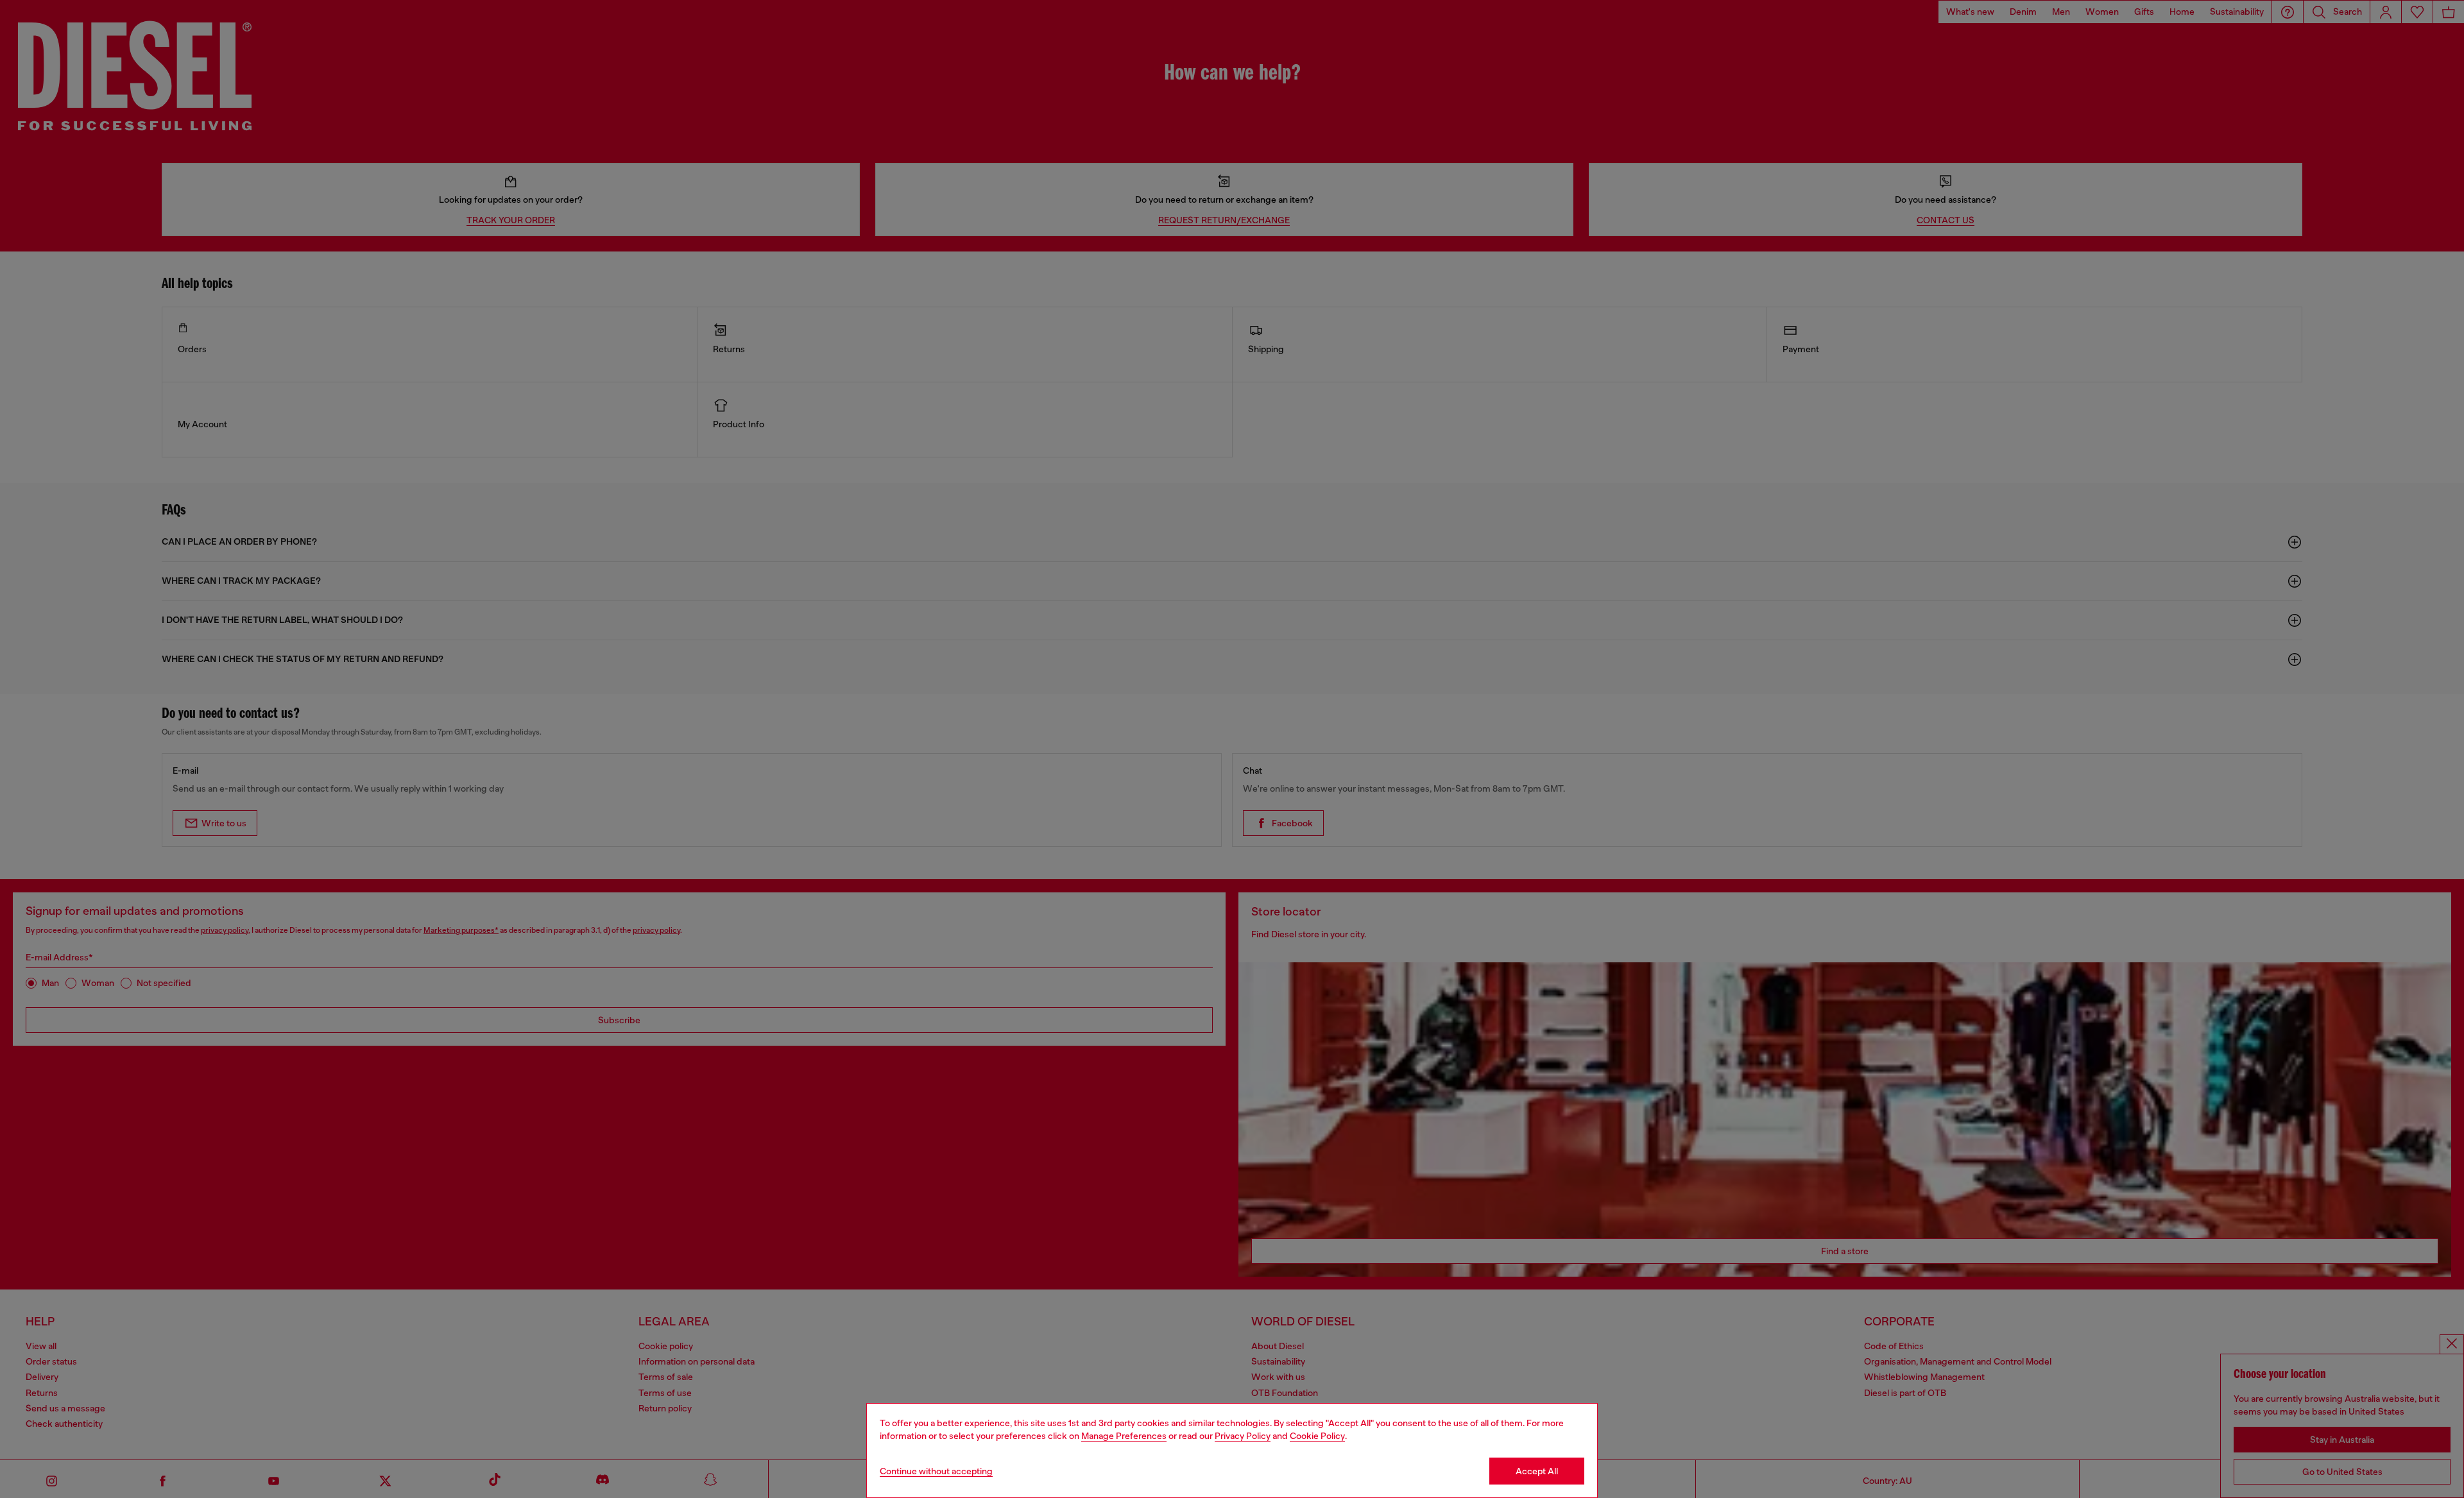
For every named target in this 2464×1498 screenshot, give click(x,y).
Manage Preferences (1124, 1436)
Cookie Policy (1317, 1436)
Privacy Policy (1243, 1436)
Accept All (1537, 1471)
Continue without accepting (936, 1471)
